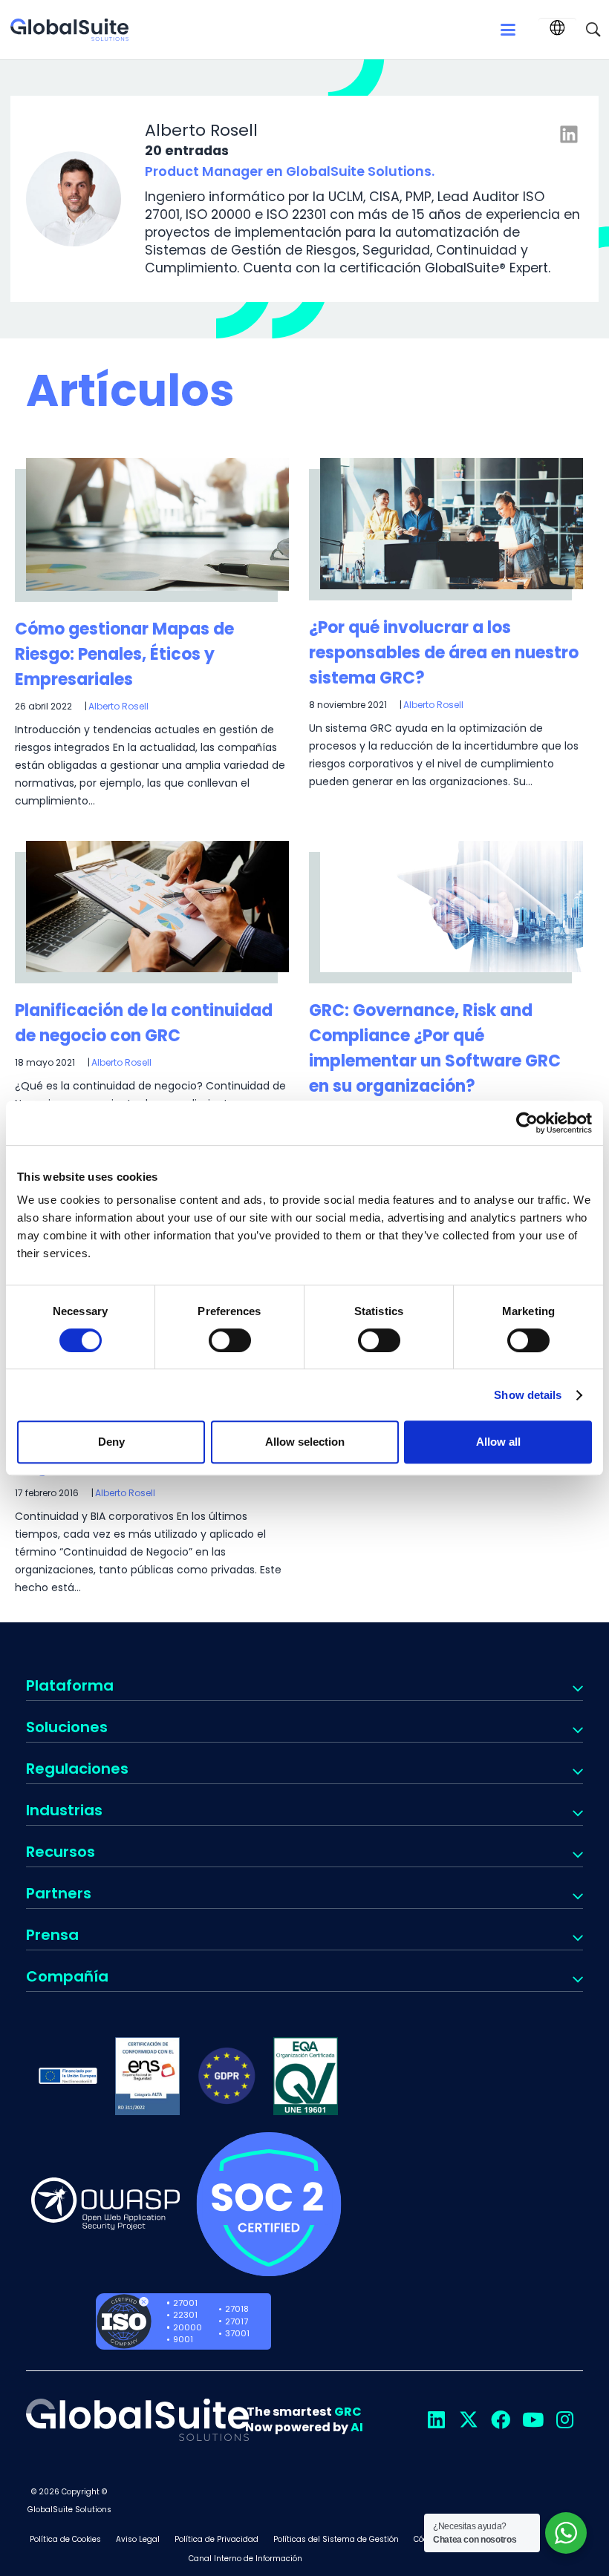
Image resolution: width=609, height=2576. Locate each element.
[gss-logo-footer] (137, 2420)
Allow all (498, 1442)
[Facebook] (500, 2420)
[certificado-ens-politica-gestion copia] (147, 2075)
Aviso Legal (138, 2539)
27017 (237, 2321)
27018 (237, 2309)
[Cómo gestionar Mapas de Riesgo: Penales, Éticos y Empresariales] (157, 525)
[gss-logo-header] (69, 30)
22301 (185, 2315)
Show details (528, 1395)
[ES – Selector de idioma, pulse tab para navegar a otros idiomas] (557, 28)
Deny (111, 1442)
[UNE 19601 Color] (306, 2075)
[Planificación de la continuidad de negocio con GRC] (157, 907)
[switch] (230, 1340)
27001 (185, 2303)
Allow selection (305, 1442)
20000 (188, 2327)
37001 (237, 2333)
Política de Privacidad (216, 2539)
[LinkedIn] (436, 2420)
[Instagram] (565, 2420)
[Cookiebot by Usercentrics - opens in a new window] (527, 1123)
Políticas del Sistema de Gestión (336, 2539)
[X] (468, 2420)
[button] (508, 30)
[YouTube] (533, 2420)
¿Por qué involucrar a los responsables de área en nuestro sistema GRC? (444, 653)
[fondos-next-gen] (68, 2075)
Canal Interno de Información (245, 2559)
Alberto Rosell (118, 706)
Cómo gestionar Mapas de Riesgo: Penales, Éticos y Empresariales (124, 654)
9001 (183, 2339)
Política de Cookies (65, 2539)
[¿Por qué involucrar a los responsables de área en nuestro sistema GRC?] (452, 524)
